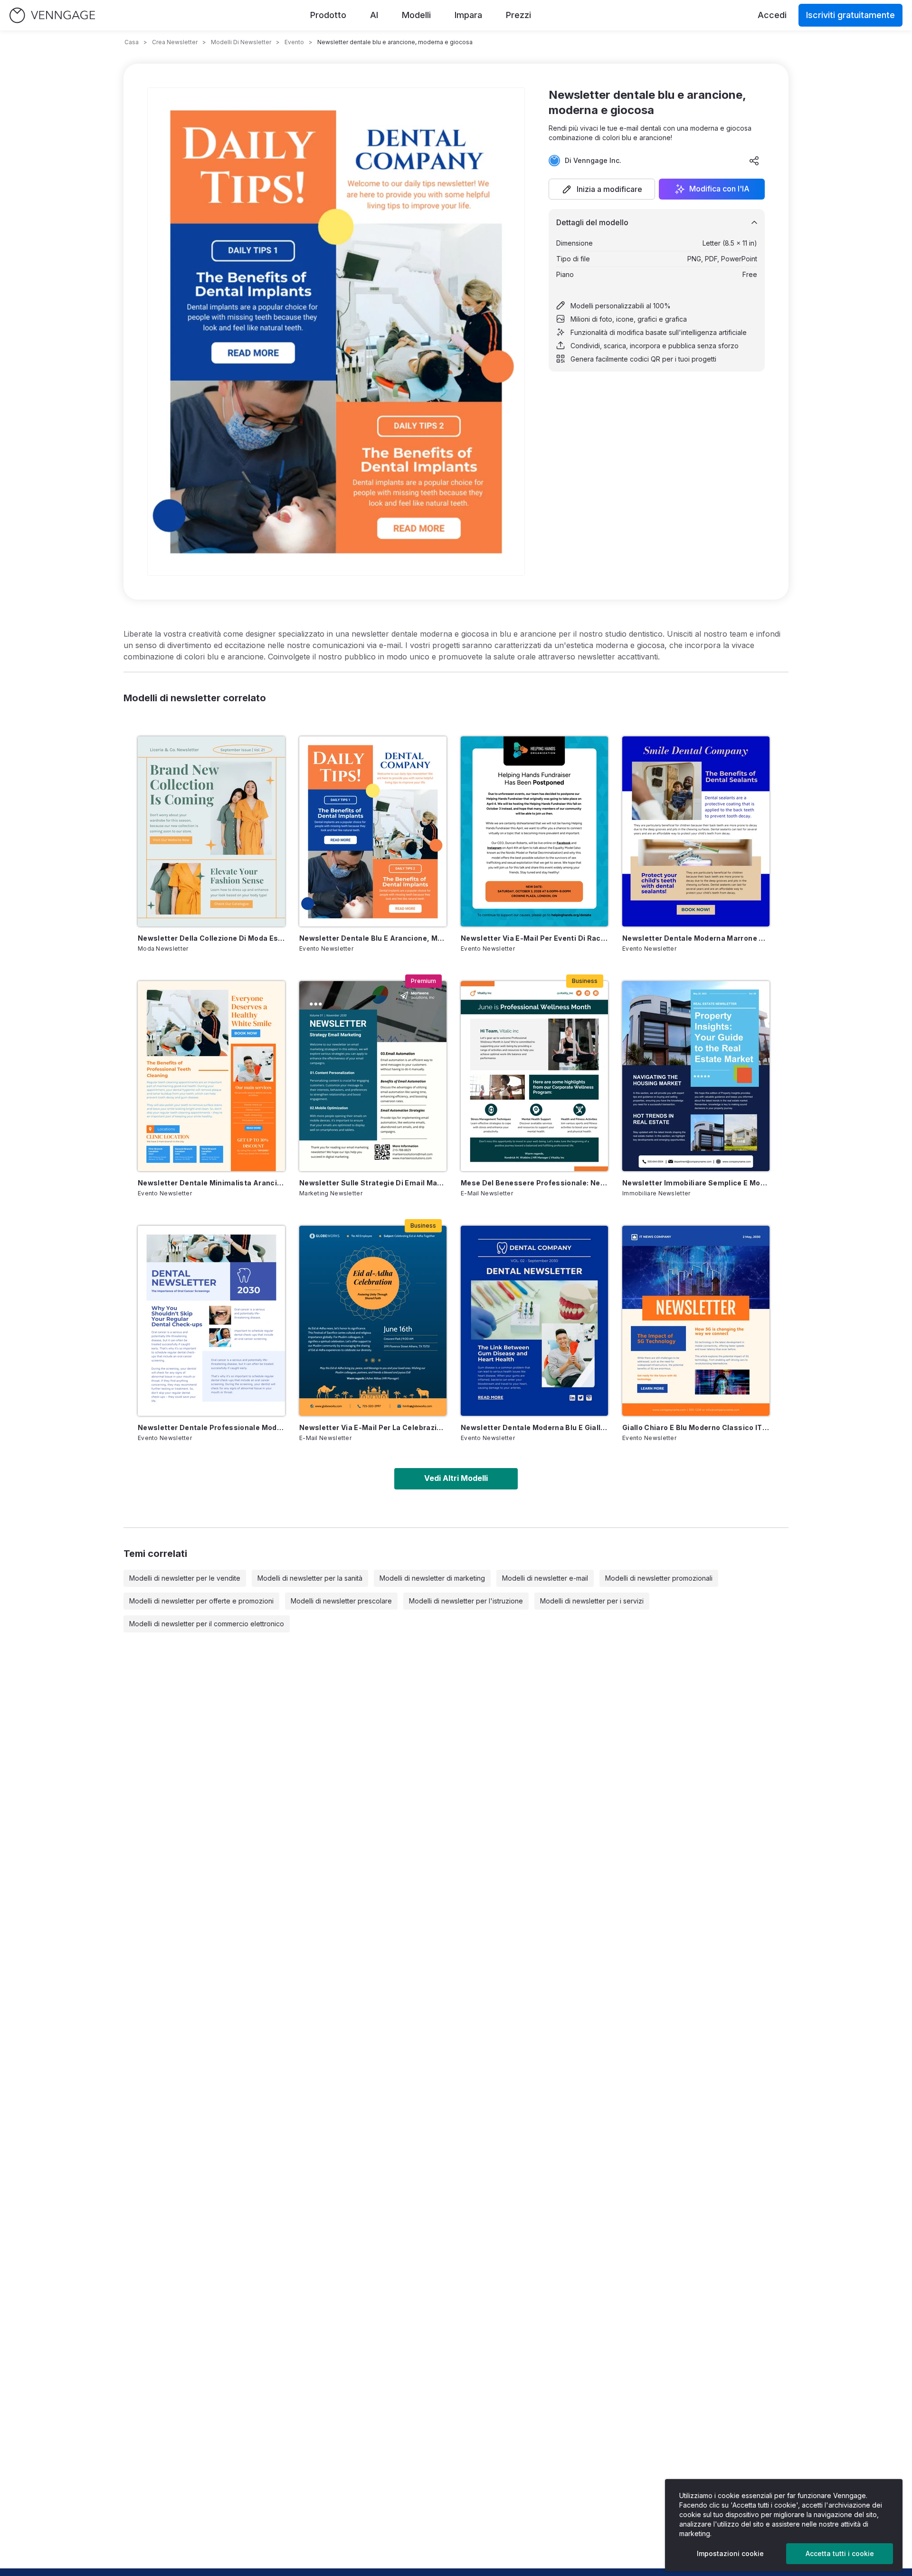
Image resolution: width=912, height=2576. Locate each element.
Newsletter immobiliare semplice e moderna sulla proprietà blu (696, 1183)
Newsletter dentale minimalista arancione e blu (211, 1183)
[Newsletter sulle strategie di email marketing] (373, 1076)
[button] (602, 189)
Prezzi (518, 15)
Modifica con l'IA (719, 189)
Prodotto (328, 15)
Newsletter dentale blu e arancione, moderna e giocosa (373, 938)
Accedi (772, 15)
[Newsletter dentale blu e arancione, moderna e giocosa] (373, 831)
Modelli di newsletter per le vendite (185, 1578)
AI (374, 15)
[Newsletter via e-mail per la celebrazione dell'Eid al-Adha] (373, 1321)
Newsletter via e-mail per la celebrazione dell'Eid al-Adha (373, 1427)
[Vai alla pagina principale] (52, 15)
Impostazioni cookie (730, 2553)
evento (294, 42)
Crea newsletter (175, 42)
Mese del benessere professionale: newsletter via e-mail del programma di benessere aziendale (534, 1183)
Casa (132, 42)
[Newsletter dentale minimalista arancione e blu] (211, 1076)
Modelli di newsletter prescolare (341, 1601)
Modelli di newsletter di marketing (432, 1578)
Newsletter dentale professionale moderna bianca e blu (211, 1427)
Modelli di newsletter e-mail (545, 1578)
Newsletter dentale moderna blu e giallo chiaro (534, 1427)
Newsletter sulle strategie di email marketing (373, 1183)
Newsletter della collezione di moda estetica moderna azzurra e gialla (211, 938)
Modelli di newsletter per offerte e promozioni (201, 1601)
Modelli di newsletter (241, 42)
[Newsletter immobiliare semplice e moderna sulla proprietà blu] (696, 1076)
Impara (468, 15)
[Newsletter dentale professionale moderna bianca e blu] (211, 1321)
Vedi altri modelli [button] (456, 1478)
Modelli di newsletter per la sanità (310, 1578)
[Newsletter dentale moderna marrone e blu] (696, 831)
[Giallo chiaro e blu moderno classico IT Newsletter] (696, 1321)
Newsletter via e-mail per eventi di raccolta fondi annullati (534, 938)
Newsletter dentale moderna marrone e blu (696, 938)
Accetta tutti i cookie (840, 2553)
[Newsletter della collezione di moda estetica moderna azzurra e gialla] (211, 831)
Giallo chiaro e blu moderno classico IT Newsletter (696, 1427)
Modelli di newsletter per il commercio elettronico (207, 1624)
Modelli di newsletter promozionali (659, 1578)
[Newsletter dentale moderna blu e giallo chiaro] (534, 1321)
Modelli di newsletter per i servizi (592, 1601)
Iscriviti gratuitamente (850, 15)
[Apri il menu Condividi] (754, 161)
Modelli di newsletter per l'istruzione (466, 1601)
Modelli (416, 15)
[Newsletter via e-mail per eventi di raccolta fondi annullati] (534, 831)
